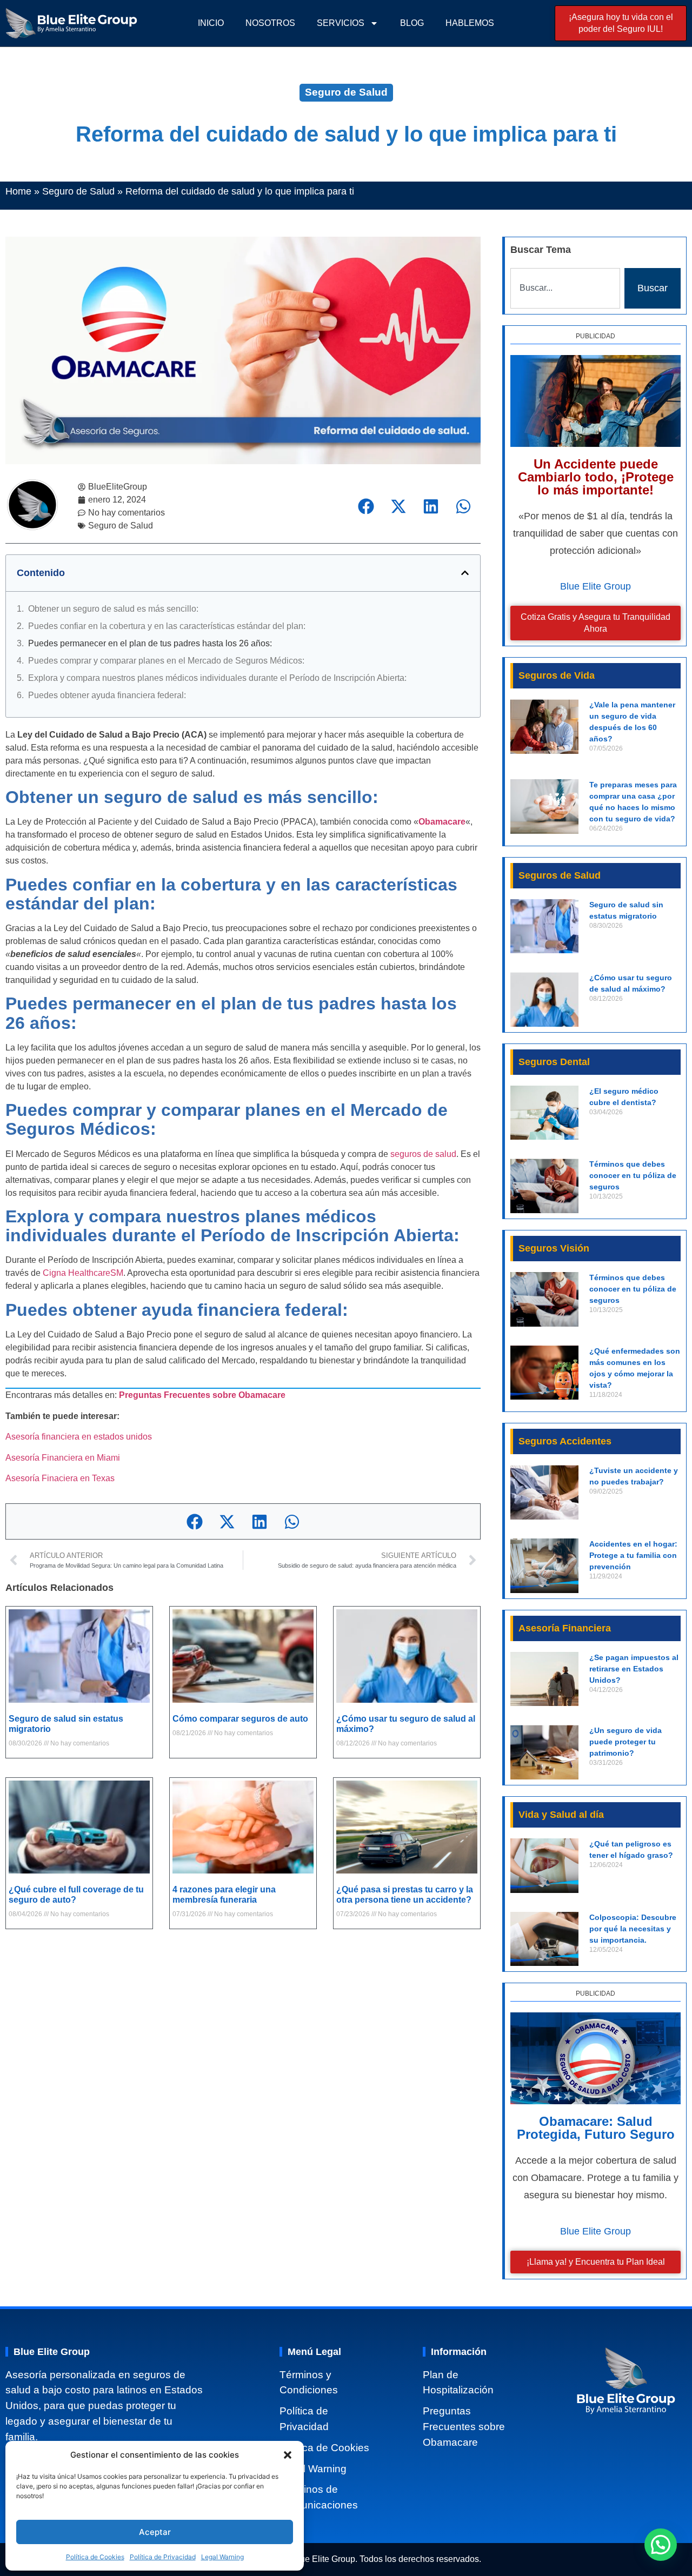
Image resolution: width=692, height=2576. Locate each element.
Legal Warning (222, 2557)
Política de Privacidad (163, 2557)
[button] (288, 2455)
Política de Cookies (95, 2557)
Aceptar (155, 2532)
